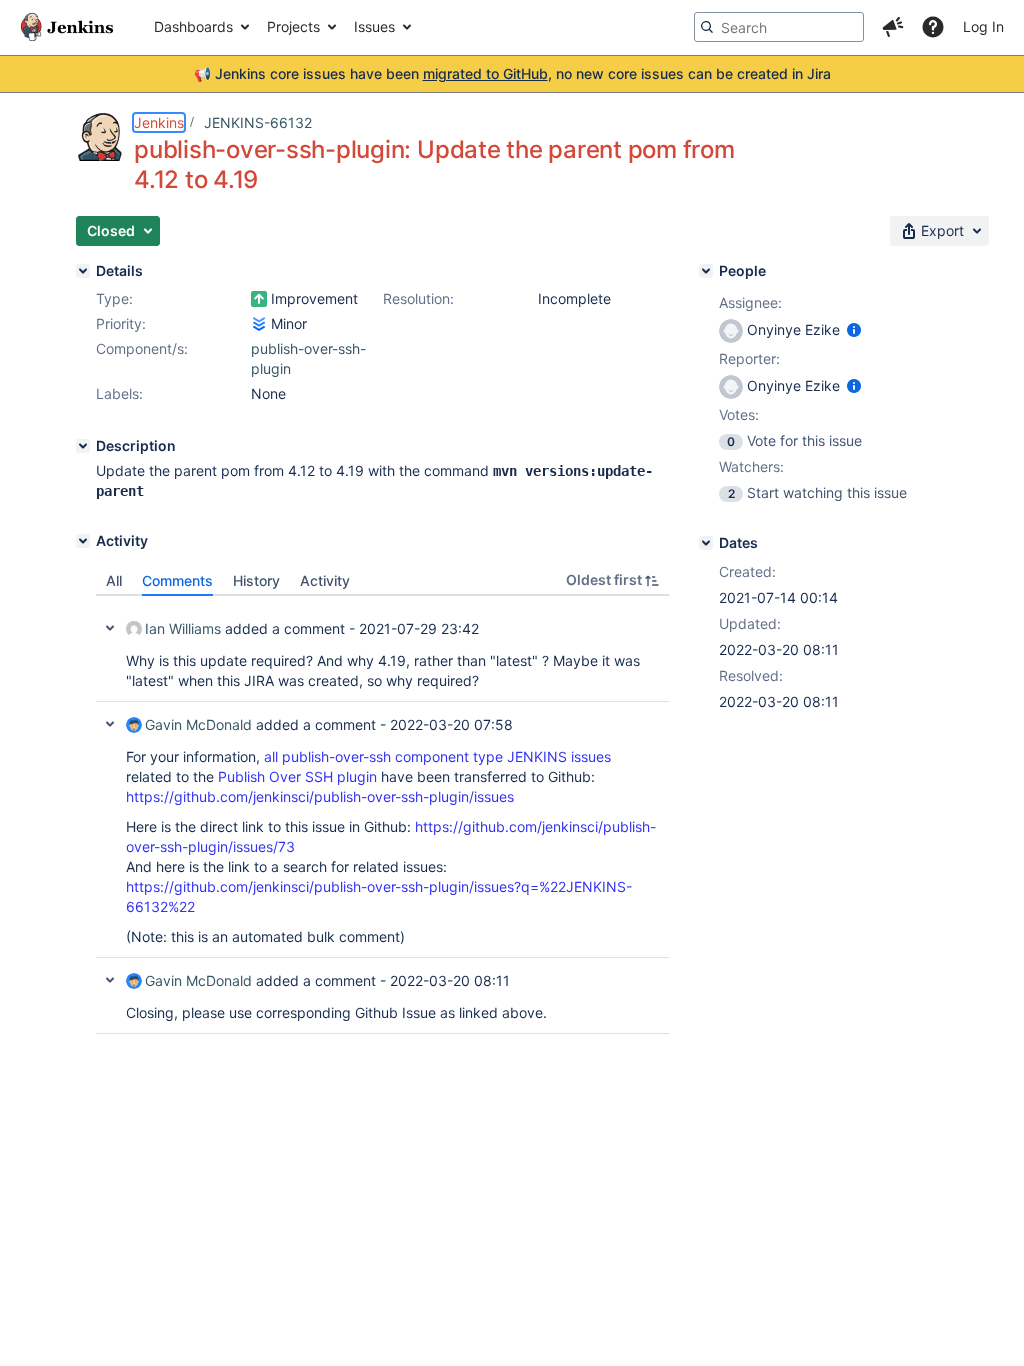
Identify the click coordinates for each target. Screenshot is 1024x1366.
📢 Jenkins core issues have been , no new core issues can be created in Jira (512, 73)
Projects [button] (293, 26)
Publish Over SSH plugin (297, 776)
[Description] (83, 446)
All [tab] (114, 580)
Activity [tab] (325, 580)
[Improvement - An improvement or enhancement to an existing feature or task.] (259, 299)
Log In (983, 26)
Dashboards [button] (193, 26)
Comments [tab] (177, 580)
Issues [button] (374, 26)
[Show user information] (854, 329)
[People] (706, 271)
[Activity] (83, 541)
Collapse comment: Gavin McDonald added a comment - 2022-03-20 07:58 (110, 724)
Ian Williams (183, 628)
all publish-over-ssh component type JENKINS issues (437, 756)
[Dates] (706, 543)
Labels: (119, 393)
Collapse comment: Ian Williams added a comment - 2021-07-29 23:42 (110, 628)
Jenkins (159, 122)
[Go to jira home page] (67, 27)
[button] (893, 27)
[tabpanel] (382, 815)
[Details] (83, 271)
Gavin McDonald (198, 724)
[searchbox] (779, 27)
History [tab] (256, 580)
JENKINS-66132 (258, 122)
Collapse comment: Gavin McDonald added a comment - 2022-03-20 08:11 (110, 980)
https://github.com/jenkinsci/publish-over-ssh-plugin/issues (320, 796)
